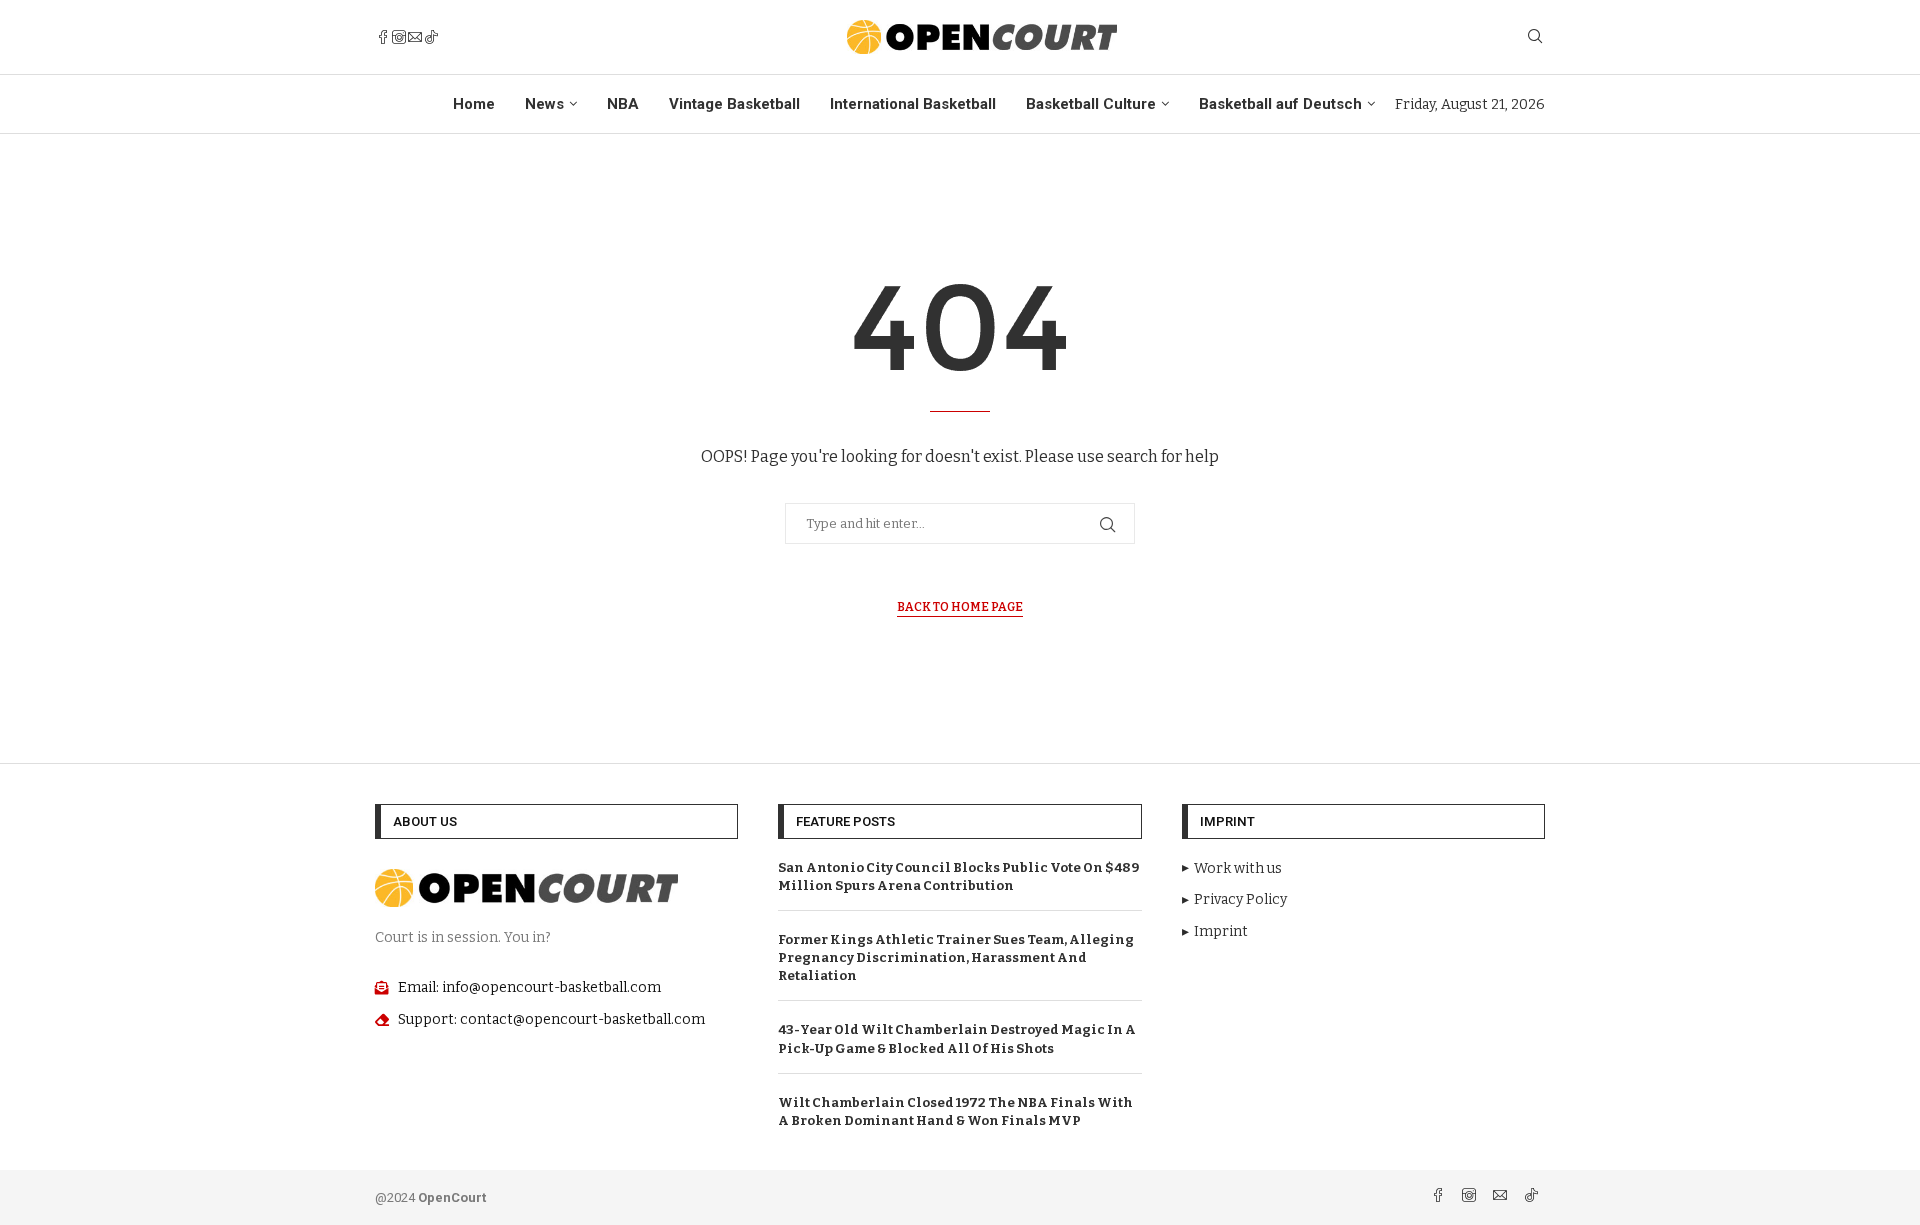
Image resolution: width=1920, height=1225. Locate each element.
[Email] (415, 37)
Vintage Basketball (734, 104)
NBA (623, 104)
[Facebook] (383, 37)
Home (474, 104)
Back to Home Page (960, 607)
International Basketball (913, 104)
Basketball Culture (1091, 104)
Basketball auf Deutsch (1280, 104)
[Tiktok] (431, 37)
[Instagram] (399, 37)
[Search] (1535, 37)
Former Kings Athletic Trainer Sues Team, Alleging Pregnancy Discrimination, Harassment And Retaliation (956, 957)
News (544, 104)
